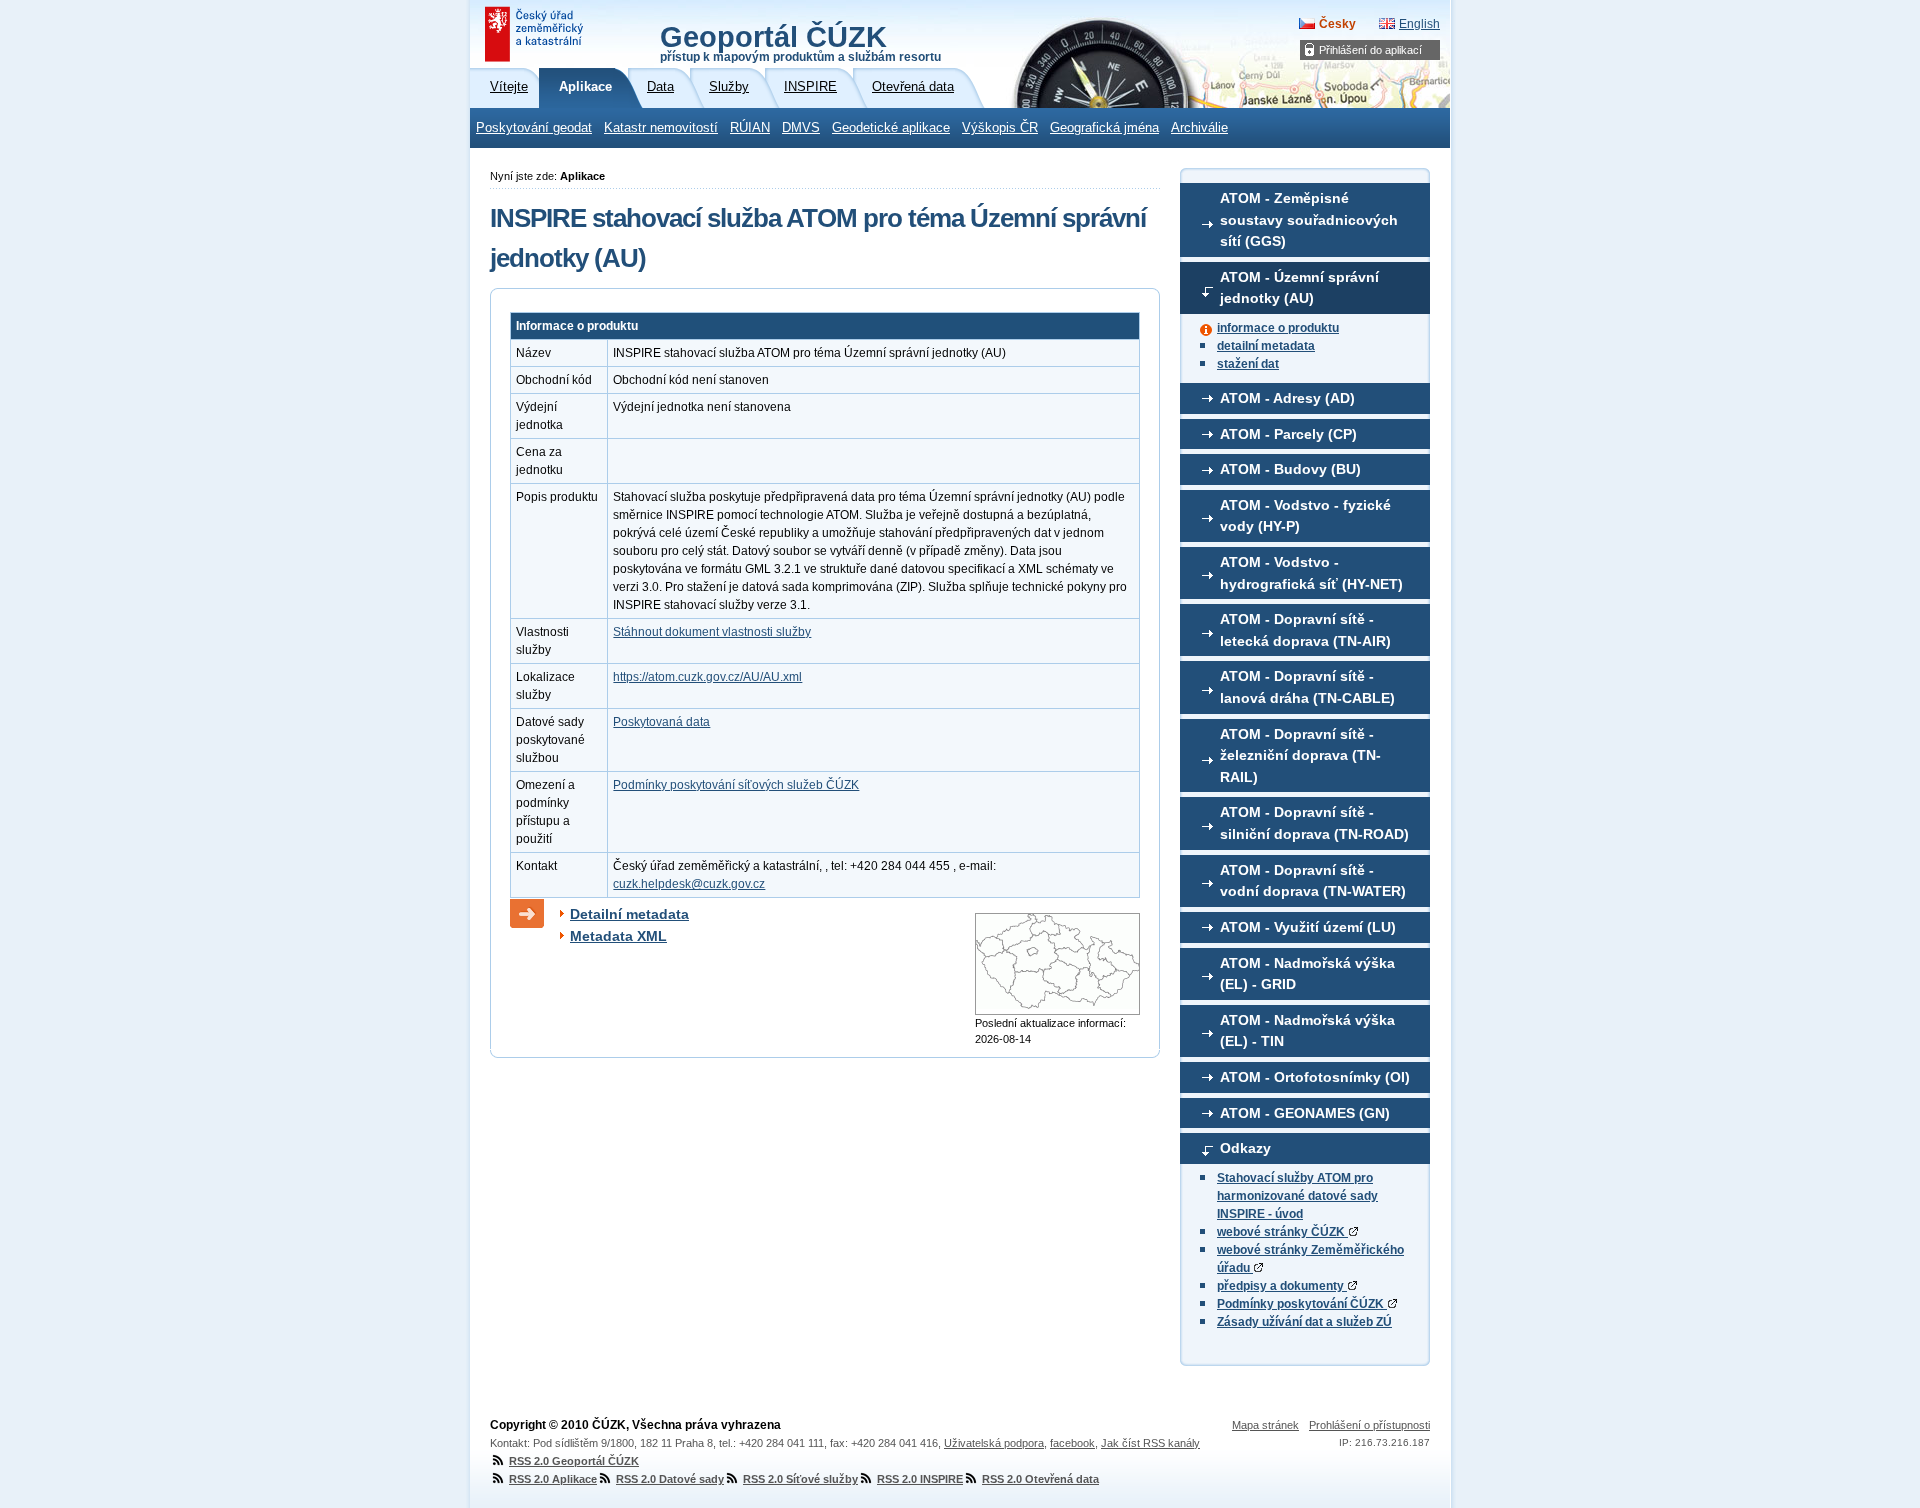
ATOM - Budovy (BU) (1290, 469)
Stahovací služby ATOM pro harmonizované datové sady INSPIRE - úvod (1297, 1196)
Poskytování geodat (534, 128)
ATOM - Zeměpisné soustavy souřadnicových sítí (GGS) (1309, 219)
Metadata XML (618, 936)
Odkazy (1245, 1148)
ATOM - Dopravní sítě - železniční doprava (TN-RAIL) (1300, 755)
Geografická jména (1104, 128)
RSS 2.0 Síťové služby (800, 1479)
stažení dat (1248, 364)
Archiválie (1199, 128)
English (1419, 24)
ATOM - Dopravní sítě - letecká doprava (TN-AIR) (1305, 630)
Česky (1337, 24)
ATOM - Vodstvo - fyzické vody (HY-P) (1305, 516)
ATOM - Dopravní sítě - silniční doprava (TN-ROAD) (1314, 823)
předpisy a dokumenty (1282, 1286)
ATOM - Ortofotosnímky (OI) (1315, 1077)
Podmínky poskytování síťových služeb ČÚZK (736, 785)
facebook (1072, 1443)
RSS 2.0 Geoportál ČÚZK (574, 1461)
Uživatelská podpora (994, 1443)
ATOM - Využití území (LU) (1308, 927)
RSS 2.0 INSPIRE (920, 1479)
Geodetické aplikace (891, 128)
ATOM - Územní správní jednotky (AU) (1299, 288)
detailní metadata (1266, 346)
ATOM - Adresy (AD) (1287, 398)
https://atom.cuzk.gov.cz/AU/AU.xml (707, 677)
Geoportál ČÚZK (800, 42)
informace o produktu (1278, 328)
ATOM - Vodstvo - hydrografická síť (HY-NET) (1311, 573)
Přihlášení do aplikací (1370, 50)
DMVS (801, 128)
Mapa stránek (1265, 1425)
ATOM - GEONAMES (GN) (1305, 1113)
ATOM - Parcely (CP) (1288, 434)
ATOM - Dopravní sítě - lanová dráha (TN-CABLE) (1307, 687)
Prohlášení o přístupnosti (1369, 1425)
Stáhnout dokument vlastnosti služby (712, 632)
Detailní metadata (629, 914)
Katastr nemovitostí (661, 128)
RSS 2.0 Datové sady (670, 1479)
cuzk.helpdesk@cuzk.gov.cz (689, 884)
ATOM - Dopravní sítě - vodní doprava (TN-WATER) (1313, 881)
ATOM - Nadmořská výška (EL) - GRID (1307, 974)
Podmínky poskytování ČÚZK (1302, 1304)
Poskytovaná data (661, 722)
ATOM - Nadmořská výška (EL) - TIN (1307, 1031)
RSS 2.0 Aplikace (553, 1479)
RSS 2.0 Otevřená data (1040, 1479)
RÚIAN (750, 128)
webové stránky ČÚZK (1282, 1232)
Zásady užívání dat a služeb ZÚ (1304, 1322)
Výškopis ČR (1000, 128)
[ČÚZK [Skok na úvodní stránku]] (536, 34)
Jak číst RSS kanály (1150, 1443)
